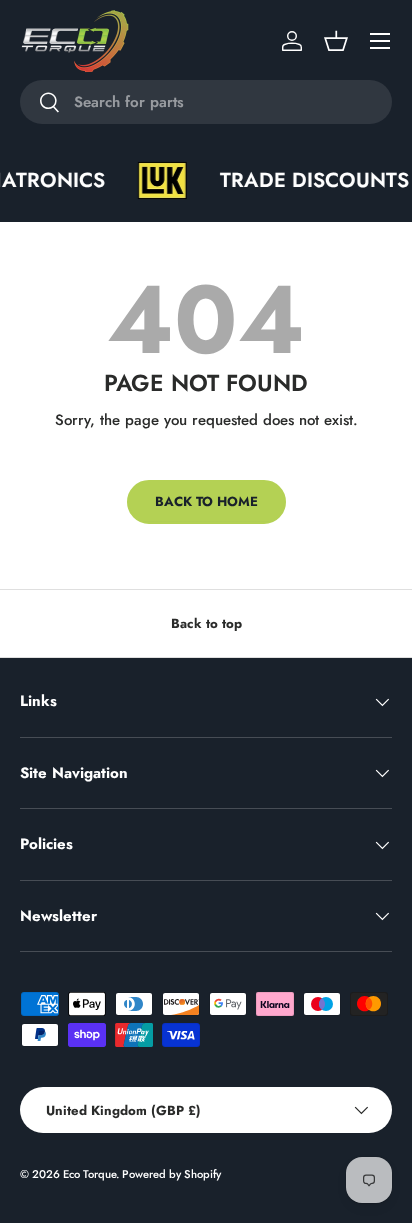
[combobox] (206, 102)
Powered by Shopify (171, 1174)
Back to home (206, 501)
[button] (336, 41)
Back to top (206, 623)
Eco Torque (89, 1174)
